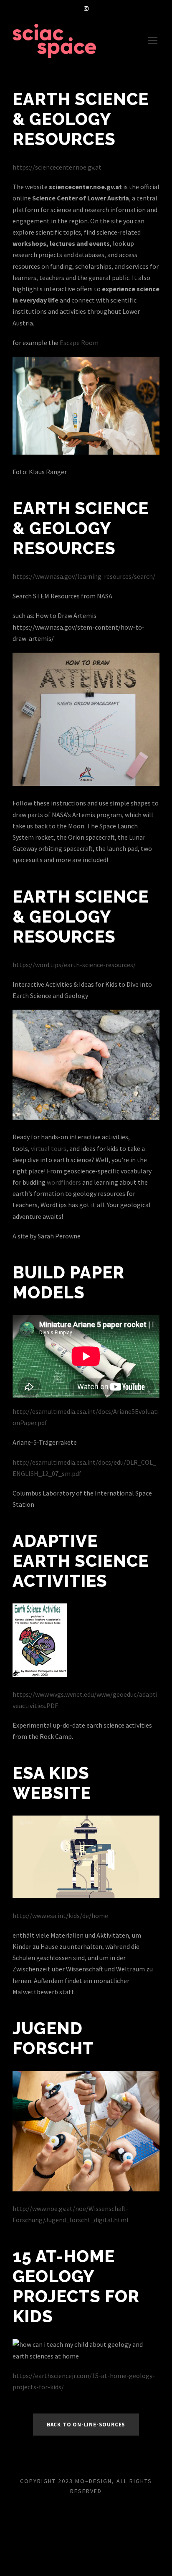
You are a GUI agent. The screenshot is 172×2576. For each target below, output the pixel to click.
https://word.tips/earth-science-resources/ (74, 965)
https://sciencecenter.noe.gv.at (57, 167)
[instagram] (86, 9)
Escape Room (79, 343)
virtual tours (49, 1148)
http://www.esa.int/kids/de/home (60, 1916)
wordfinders (64, 1182)
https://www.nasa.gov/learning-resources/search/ (84, 576)
